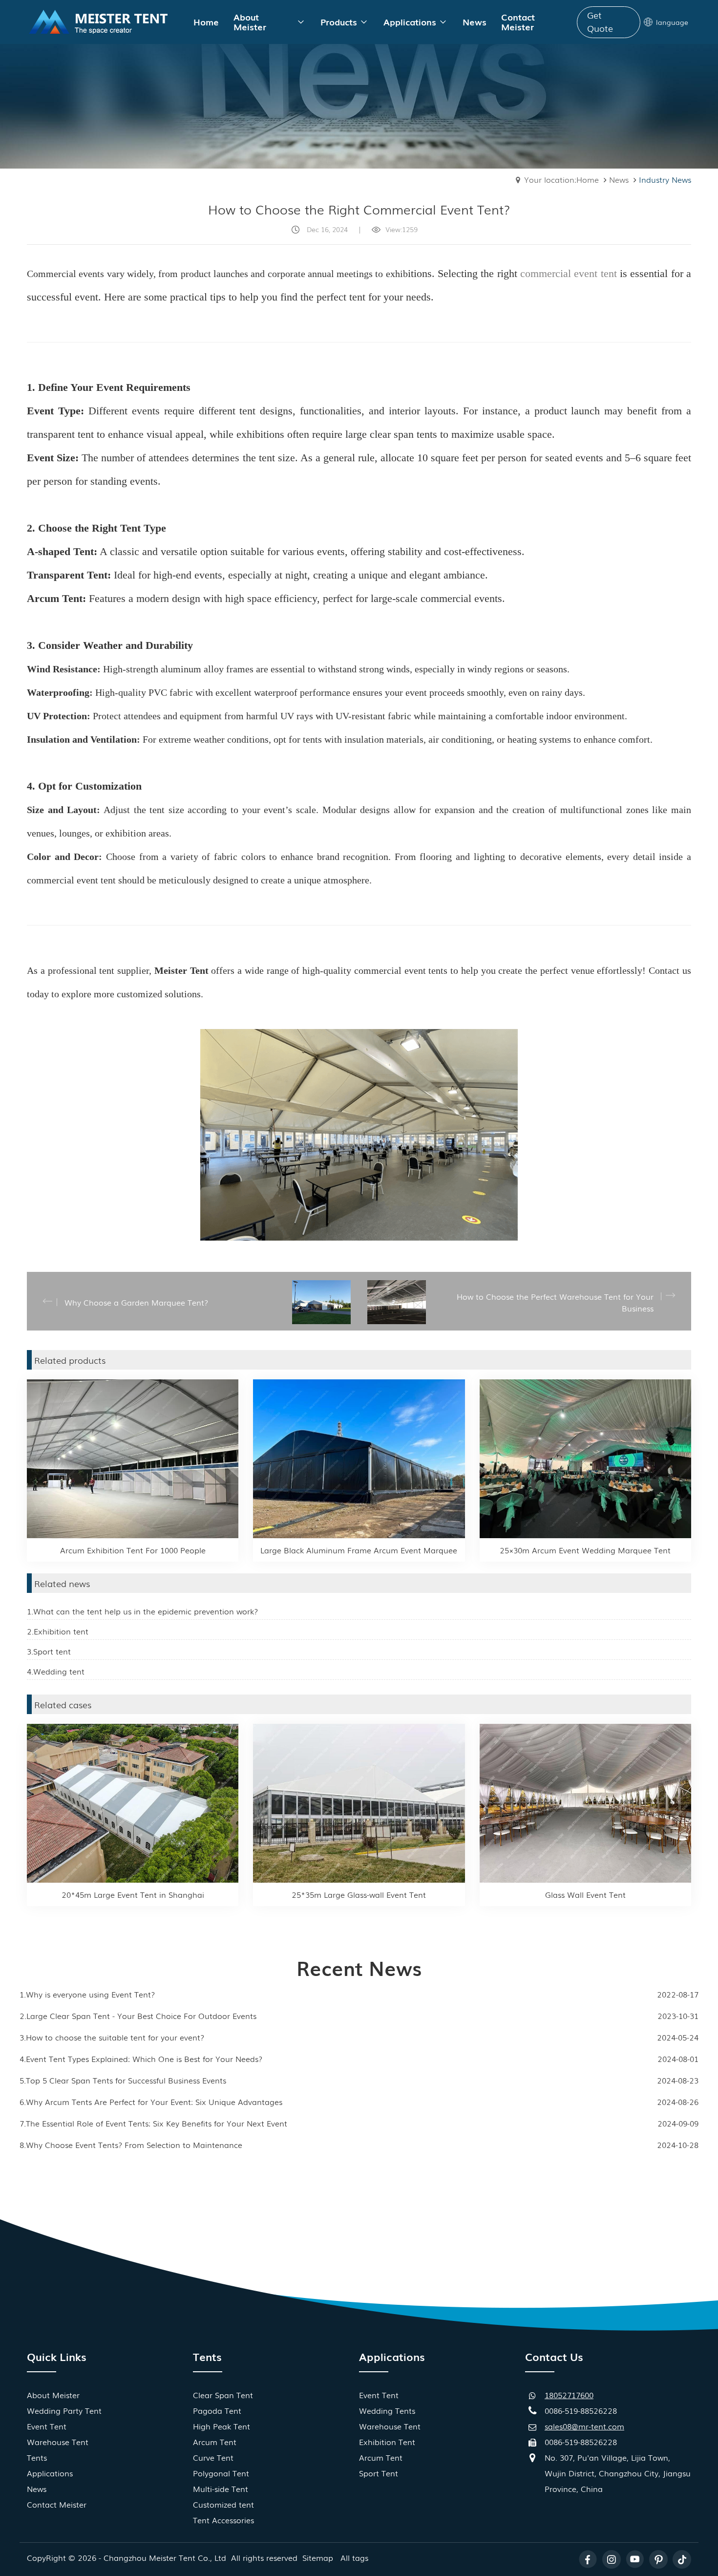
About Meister (53, 2395)
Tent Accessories (223, 2520)
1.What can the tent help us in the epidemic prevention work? (142, 1611)
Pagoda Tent (217, 2410)
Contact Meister (57, 2504)
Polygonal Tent (221, 2473)
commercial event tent (569, 273)
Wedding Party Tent (64, 2410)
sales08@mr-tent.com (584, 2426)
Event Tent (47, 2426)
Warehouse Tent (58, 2442)
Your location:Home (561, 179)
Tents (37, 2457)
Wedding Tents (387, 2410)
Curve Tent (213, 2457)
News (619, 179)
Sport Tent (379, 2473)
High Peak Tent (222, 2426)
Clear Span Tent (223, 2395)
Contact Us (554, 2356)
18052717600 (569, 2395)
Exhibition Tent (387, 2442)
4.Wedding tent (56, 1671)
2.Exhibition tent (58, 1631)
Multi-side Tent (221, 2489)
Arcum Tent (215, 2442)
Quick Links (57, 2356)
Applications (50, 2473)
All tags (354, 2557)
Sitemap (318, 2557)
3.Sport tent (49, 1651)
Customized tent (223, 2504)
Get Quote (600, 21)
